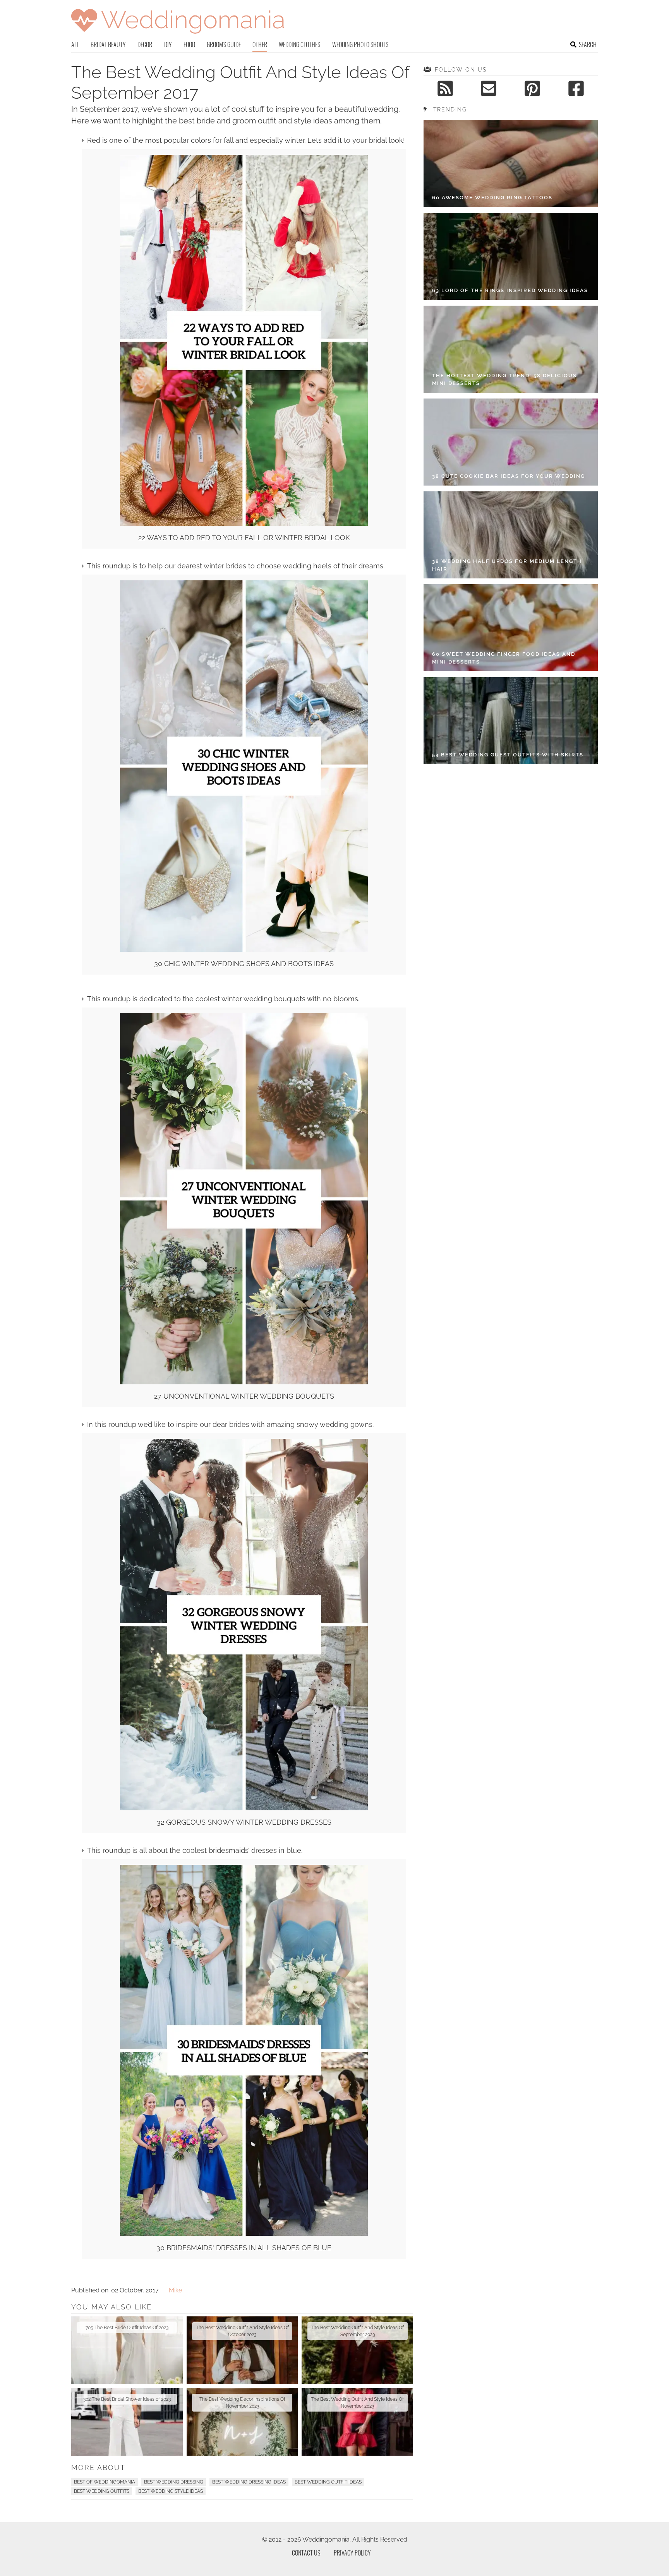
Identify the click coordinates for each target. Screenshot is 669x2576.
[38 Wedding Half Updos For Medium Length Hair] (511, 535)
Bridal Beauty (108, 44)
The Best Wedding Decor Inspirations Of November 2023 (242, 2403)
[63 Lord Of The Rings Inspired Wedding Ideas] (511, 256)
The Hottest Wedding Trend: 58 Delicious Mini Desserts (504, 379)
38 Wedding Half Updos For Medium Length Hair (507, 565)
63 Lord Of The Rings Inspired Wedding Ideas (510, 290)
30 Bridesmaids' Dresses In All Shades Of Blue (244, 2248)
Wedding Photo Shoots (360, 44)
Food (189, 44)
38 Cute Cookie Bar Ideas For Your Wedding (509, 476)
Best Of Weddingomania (105, 2482)
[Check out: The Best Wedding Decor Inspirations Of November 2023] (242, 2422)
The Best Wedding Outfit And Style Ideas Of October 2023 (242, 2331)
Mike (175, 2290)
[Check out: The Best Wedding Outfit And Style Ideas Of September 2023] (357, 2350)
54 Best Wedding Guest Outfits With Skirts (508, 755)
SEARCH (588, 44)
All (75, 44)
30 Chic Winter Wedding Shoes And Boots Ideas (244, 964)
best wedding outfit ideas (328, 2482)
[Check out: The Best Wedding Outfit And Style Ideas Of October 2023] (242, 2350)
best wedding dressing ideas (249, 2482)
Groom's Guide (224, 44)
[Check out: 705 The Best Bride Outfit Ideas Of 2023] (127, 2350)
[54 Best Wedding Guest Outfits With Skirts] (511, 721)
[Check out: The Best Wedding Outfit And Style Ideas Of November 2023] (357, 2422)
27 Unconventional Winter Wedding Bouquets (244, 1396)
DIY (168, 44)
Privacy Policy (352, 2553)
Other (260, 44)
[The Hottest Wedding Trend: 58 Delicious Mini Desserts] (511, 349)
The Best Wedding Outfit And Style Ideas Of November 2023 (357, 2403)
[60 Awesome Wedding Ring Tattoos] (511, 163)
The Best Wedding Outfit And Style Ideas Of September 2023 (357, 2331)
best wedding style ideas (171, 2491)
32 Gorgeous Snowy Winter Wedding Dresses (244, 1822)
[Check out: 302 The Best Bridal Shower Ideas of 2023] (127, 2422)
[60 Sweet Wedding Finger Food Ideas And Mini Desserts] (511, 628)
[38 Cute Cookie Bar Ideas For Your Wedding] (511, 442)
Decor (145, 44)
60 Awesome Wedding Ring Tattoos (492, 198)
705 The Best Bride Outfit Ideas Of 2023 (127, 2328)
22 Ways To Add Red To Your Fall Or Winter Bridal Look (244, 538)
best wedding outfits (102, 2491)
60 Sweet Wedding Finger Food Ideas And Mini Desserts (504, 658)
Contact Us (306, 2553)
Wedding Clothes (299, 44)
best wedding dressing (174, 2482)
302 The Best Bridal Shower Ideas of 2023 (127, 2399)
